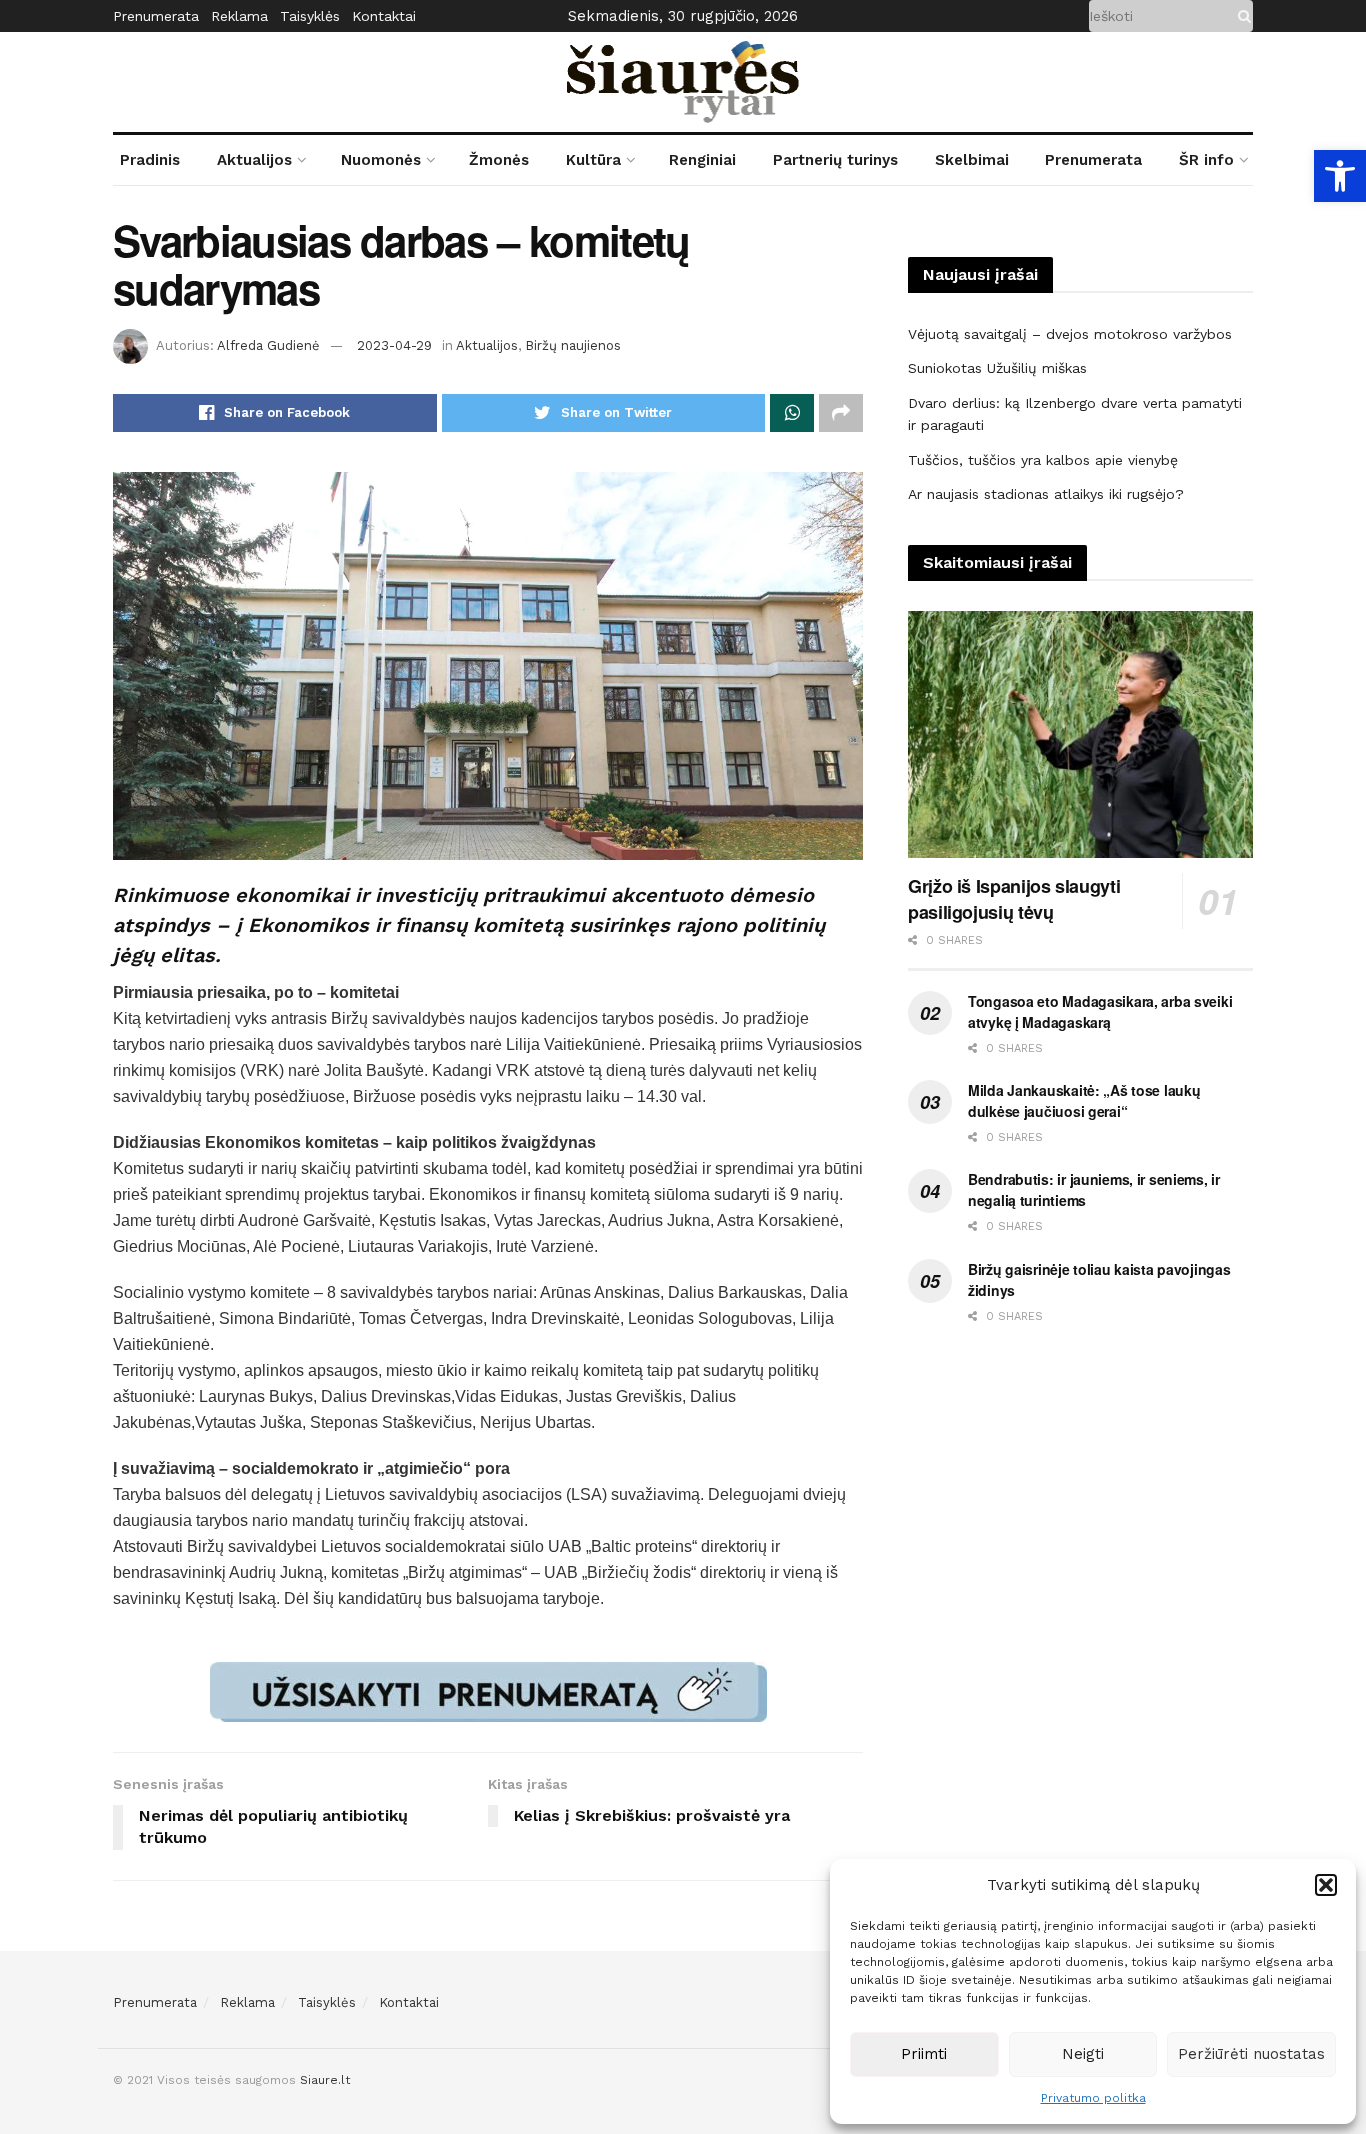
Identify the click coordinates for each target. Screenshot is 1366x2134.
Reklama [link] (239, 16)
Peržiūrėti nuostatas (1251, 2054)
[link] (1340, 176)
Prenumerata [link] (156, 16)
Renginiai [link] (702, 160)
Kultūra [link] (593, 160)
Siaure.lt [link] (325, 2080)
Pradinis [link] (150, 160)
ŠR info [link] (1206, 160)
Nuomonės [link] (381, 160)
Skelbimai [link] (972, 160)
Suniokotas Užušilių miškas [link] (997, 368)
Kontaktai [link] (384, 16)
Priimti (924, 2054)
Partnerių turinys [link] (835, 160)
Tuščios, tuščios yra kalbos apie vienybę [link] (1043, 460)
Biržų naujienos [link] (573, 345)
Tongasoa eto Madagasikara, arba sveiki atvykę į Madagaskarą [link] (1100, 1011)
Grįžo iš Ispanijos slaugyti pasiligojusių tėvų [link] (1014, 899)
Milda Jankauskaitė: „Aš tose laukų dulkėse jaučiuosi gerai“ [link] (1084, 1100)
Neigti (1083, 2054)
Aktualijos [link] (254, 160)
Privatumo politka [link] (1093, 2098)
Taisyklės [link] (310, 16)
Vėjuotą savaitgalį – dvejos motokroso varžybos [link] (1070, 334)
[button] (1326, 1885)
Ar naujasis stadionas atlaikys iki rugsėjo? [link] (1046, 494)
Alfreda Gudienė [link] (268, 345)
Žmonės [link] (499, 160)
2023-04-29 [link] (394, 345)
